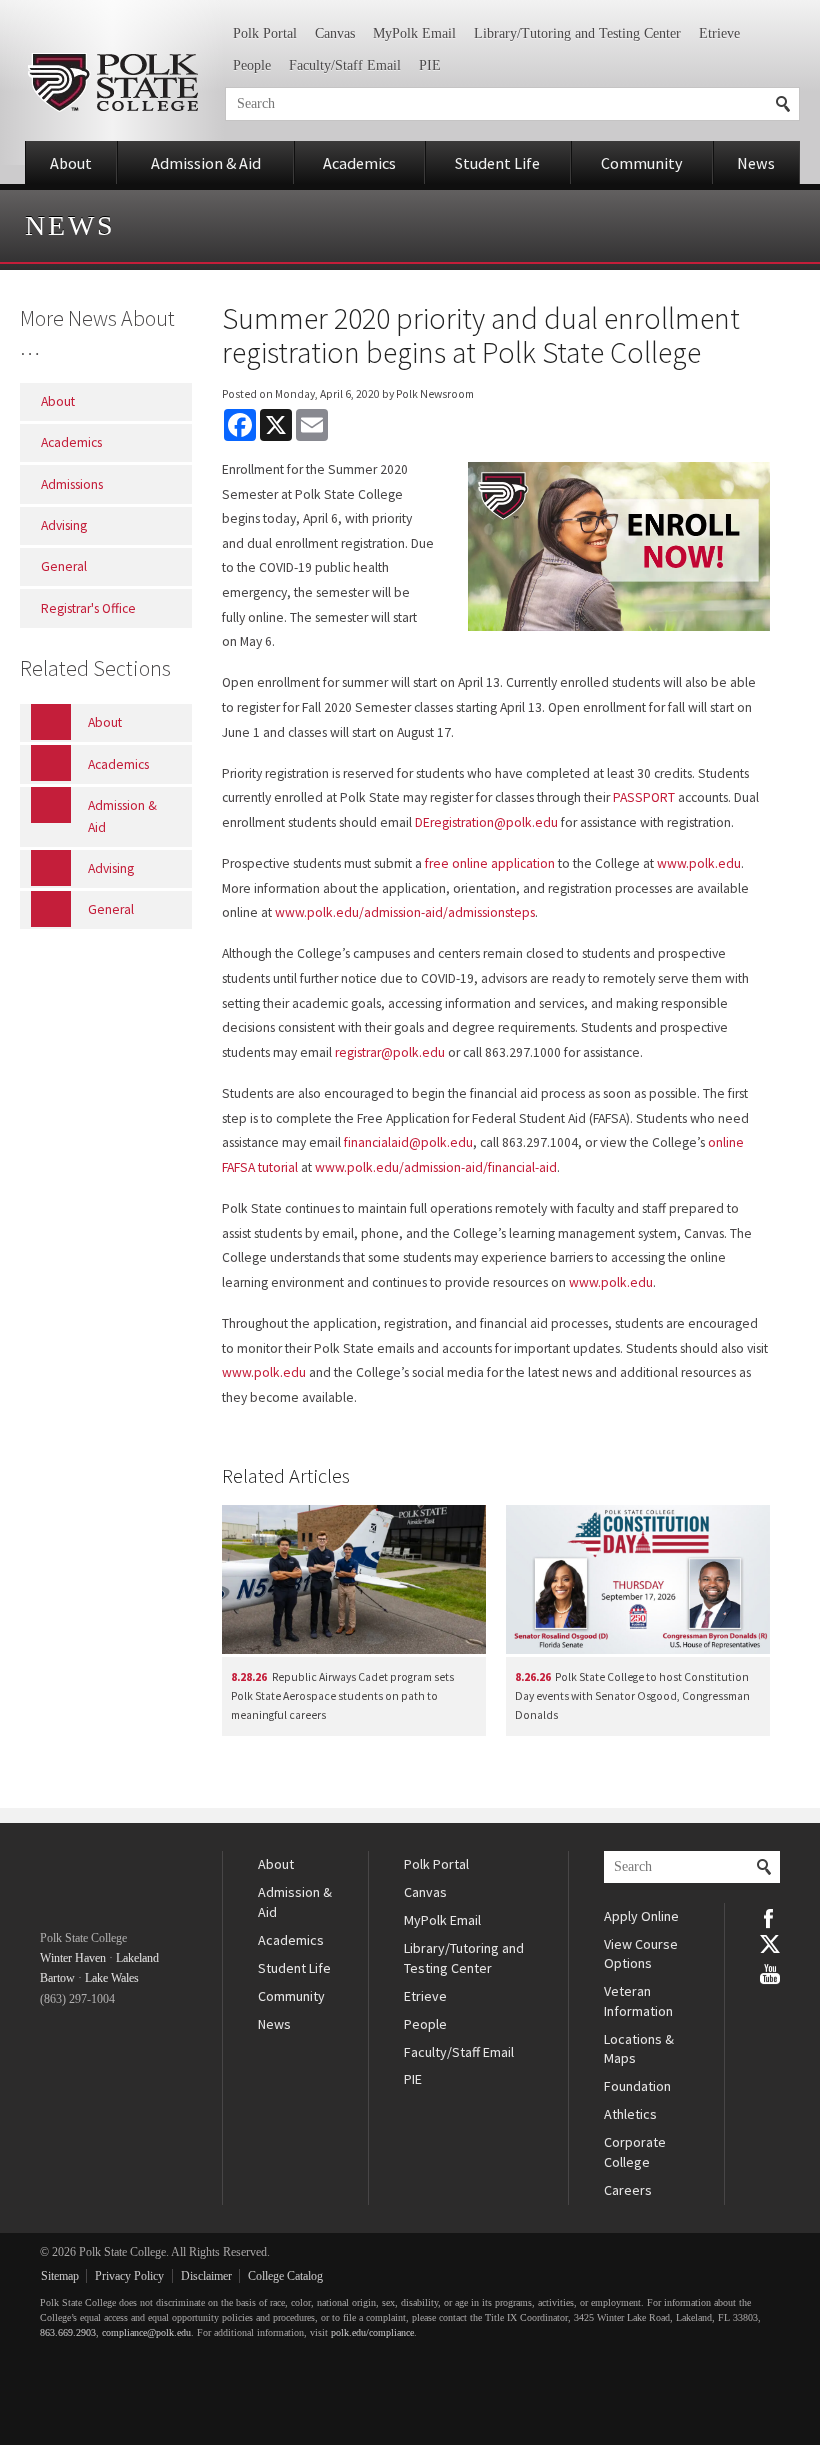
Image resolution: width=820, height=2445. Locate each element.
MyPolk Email (414, 33)
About (71, 163)
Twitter (770, 1944)
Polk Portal (265, 33)
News (756, 163)
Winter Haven (73, 1958)
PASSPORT (644, 797)
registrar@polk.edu (390, 1052)
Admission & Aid (206, 163)
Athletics (630, 2114)
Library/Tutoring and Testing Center (577, 33)
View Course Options (641, 1954)
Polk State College (112, 82)
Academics (359, 163)
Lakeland (137, 1958)
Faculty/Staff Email (345, 65)
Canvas (335, 33)
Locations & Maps (639, 2049)
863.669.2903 (68, 2332)
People (252, 65)
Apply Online (641, 1916)
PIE (430, 65)
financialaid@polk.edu (408, 1142)
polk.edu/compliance (372, 2332)
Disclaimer (206, 2276)
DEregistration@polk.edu (486, 822)
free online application (490, 863)
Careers (628, 2190)
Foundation (637, 2086)
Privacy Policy (129, 2276)
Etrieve (719, 33)
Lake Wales (112, 1978)
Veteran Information (638, 2001)
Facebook (770, 1917)
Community (642, 163)
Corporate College (635, 2152)
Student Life (497, 163)
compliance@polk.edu (146, 2332)
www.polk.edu (699, 863)
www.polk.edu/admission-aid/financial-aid (436, 1167)
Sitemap (60, 2276)
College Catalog (285, 2276)
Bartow (57, 1978)
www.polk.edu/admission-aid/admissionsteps (405, 912)
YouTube (770, 1972)
